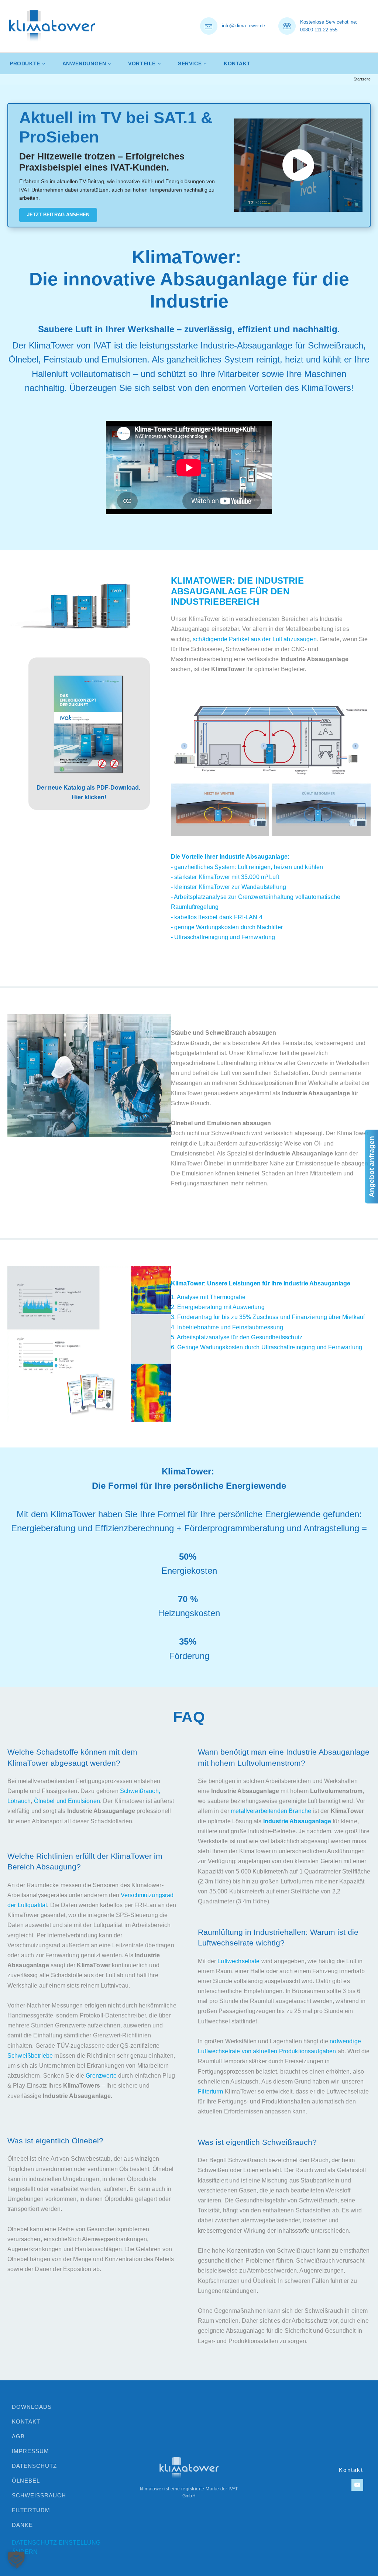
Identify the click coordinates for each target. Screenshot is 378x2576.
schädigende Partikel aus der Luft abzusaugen (255, 639)
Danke (22, 2525)
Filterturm (211, 2091)
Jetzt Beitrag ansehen (58, 215)
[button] (16, 2560)
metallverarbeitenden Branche (271, 1811)
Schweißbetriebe (30, 2056)
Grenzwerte (101, 2076)
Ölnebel (26, 2481)
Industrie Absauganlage (297, 1821)
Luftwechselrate (238, 1961)
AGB (18, 2436)
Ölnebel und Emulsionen (67, 1801)
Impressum (30, 2451)
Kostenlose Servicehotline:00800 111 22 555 (329, 26)
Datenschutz (34, 2466)
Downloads (32, 2407)
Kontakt (237, 63)
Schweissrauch (39, 2495)
